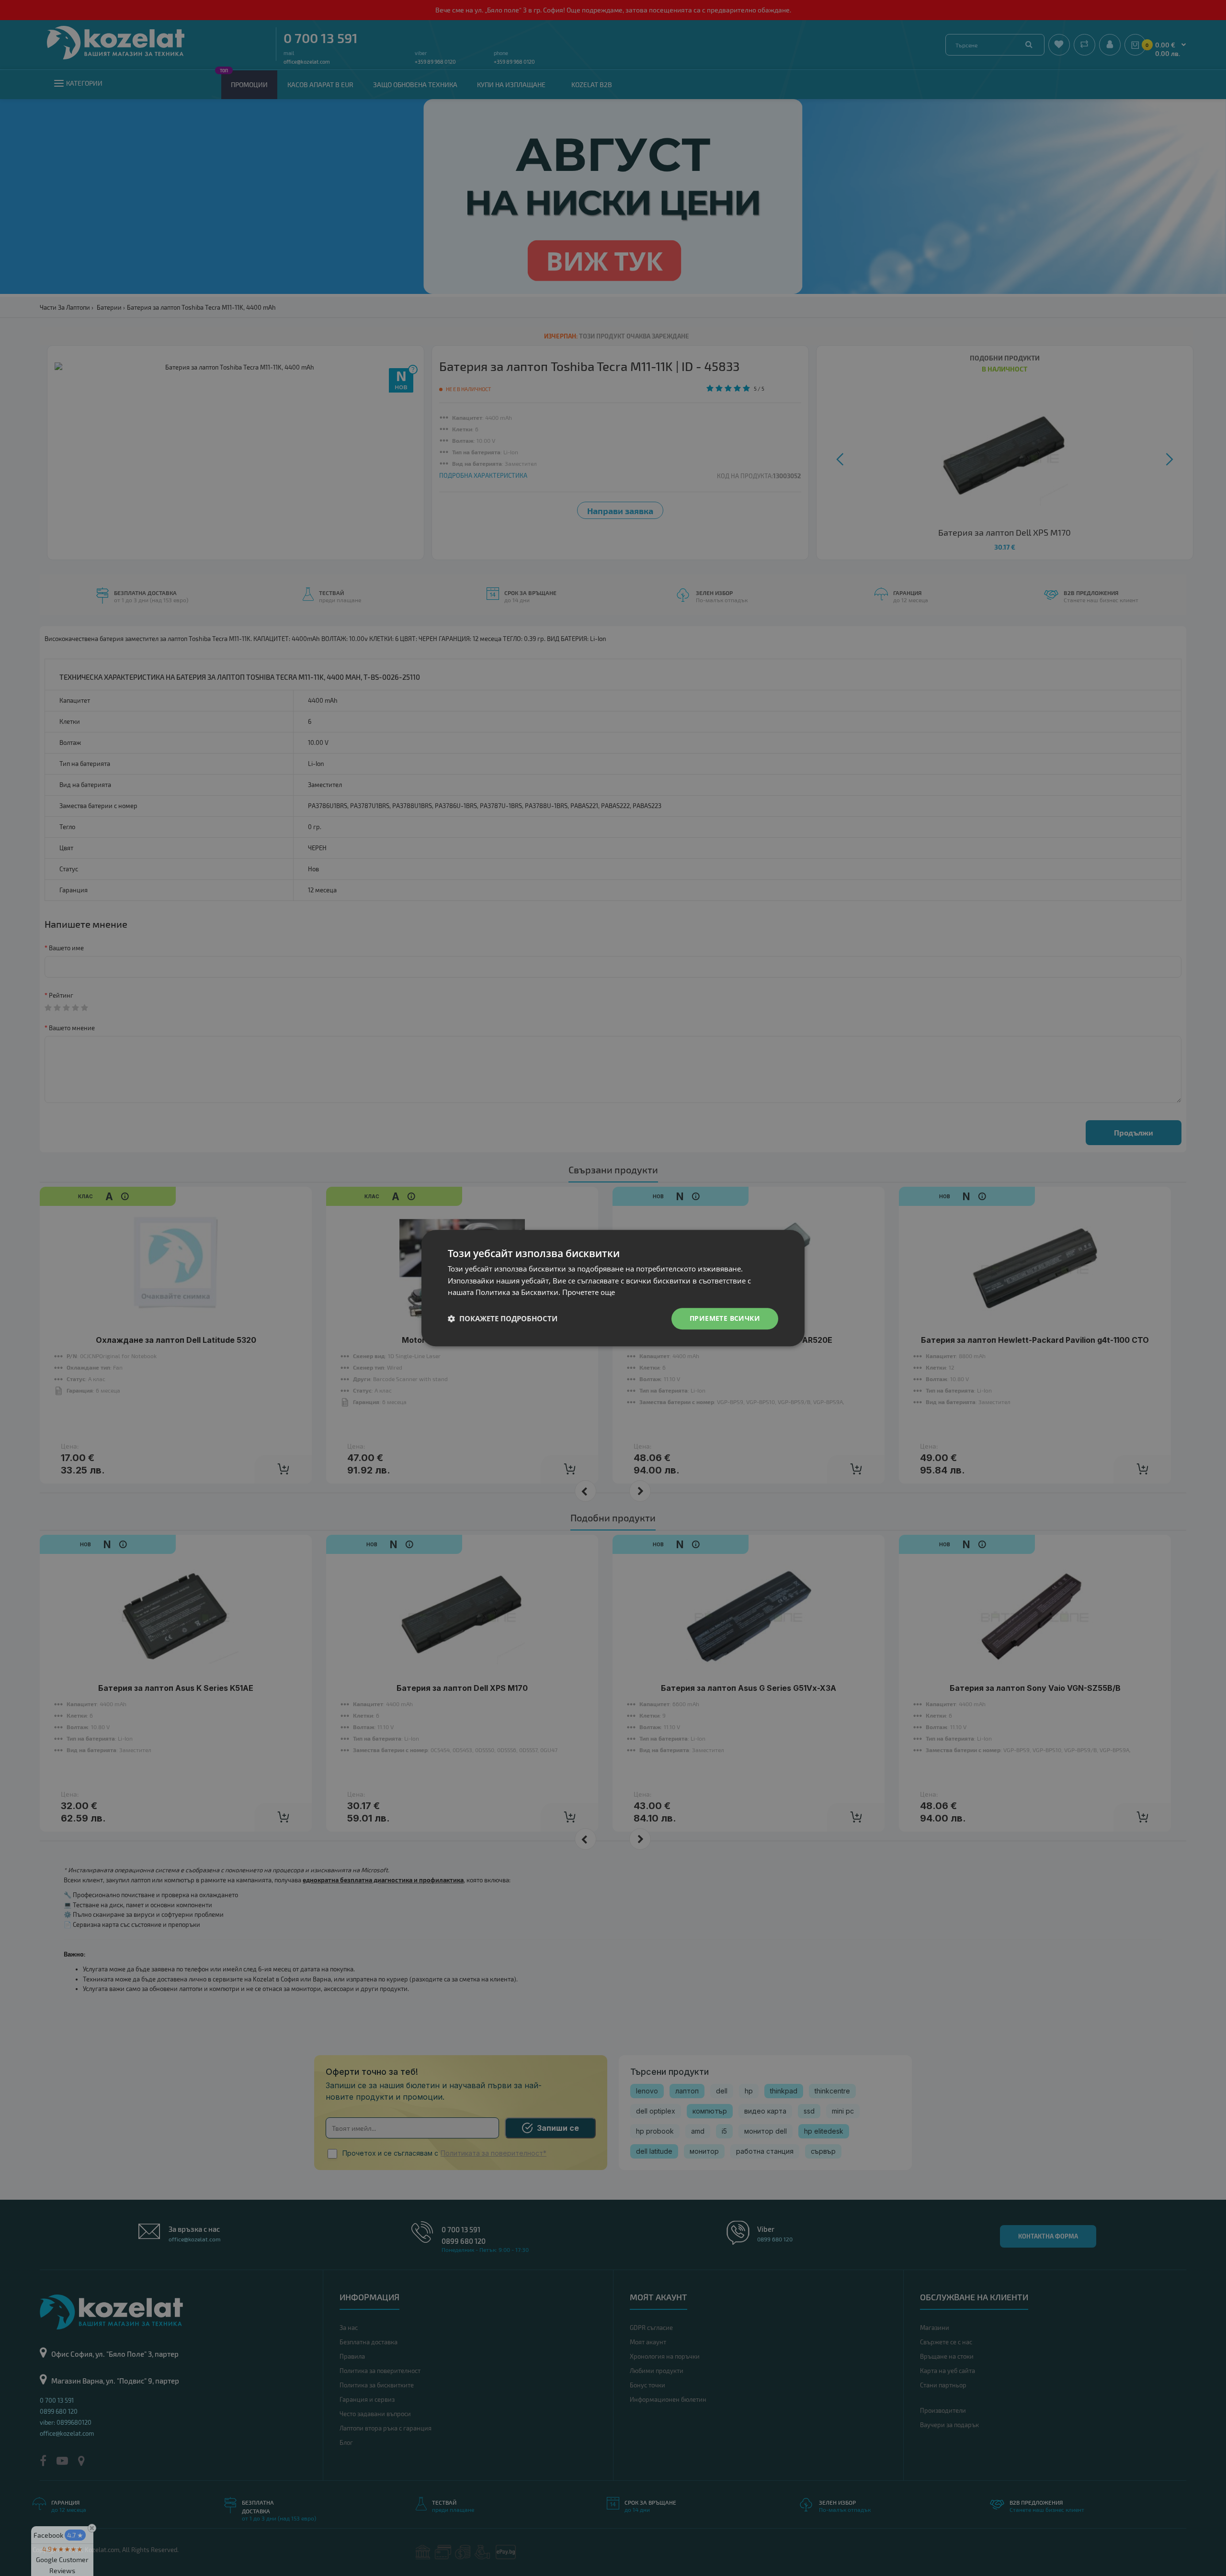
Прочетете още (589, 1293)
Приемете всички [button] (725, 1318)
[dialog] (613, 1288)
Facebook (58, 2535)
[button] (503, 1319)
